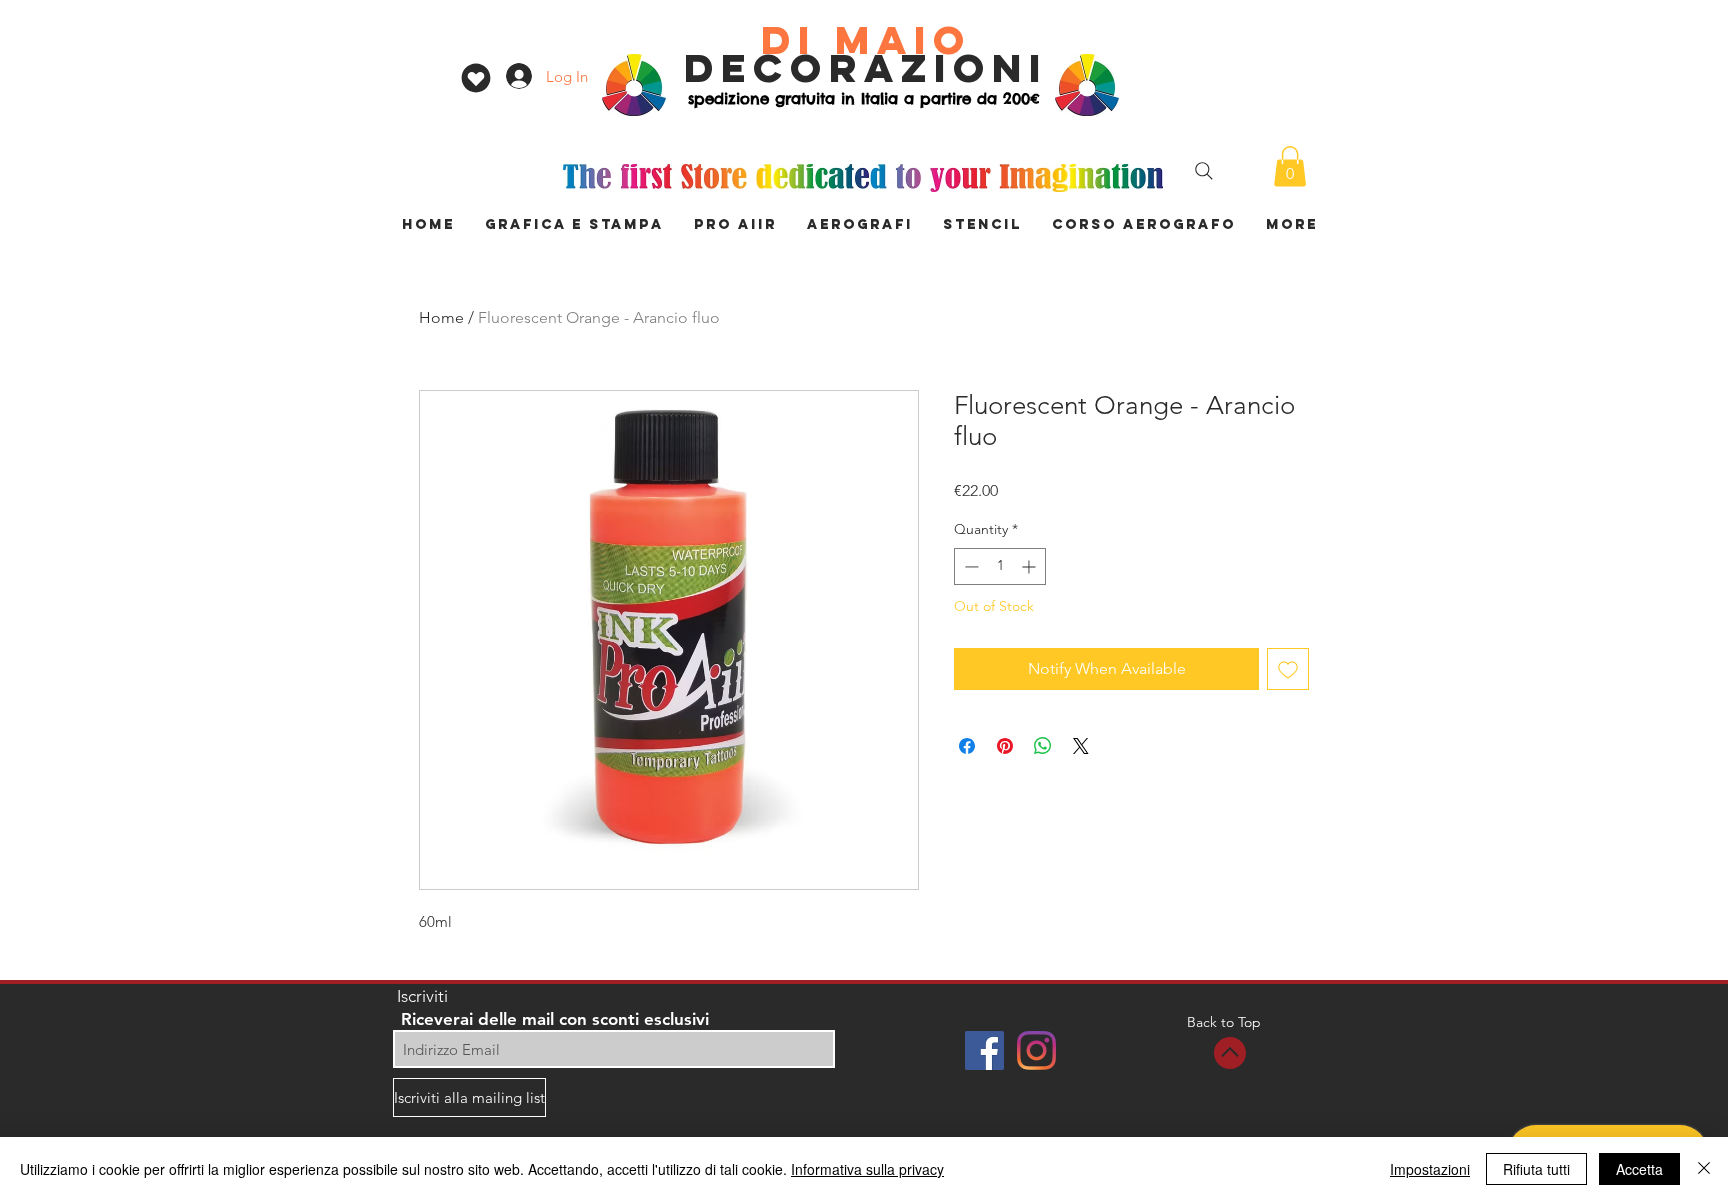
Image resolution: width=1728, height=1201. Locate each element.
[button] (1290, 166)
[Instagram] (1036, 1050)
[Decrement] (969, 566)
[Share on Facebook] (967, 746)
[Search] (1204, 171)
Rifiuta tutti (1536, 1169)
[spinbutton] (1000, 566)
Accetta (1639, 1169)
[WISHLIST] (475, 78)
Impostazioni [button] (1430, 1169)
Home (441, 317)
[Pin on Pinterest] (1005, 746)
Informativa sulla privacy (867, 1169)
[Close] (1704, 1169)
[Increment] (1030, 566)
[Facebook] (984, 1050)
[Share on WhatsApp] (1043, 746)
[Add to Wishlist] (1288, 669)
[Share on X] (1081, 746)
